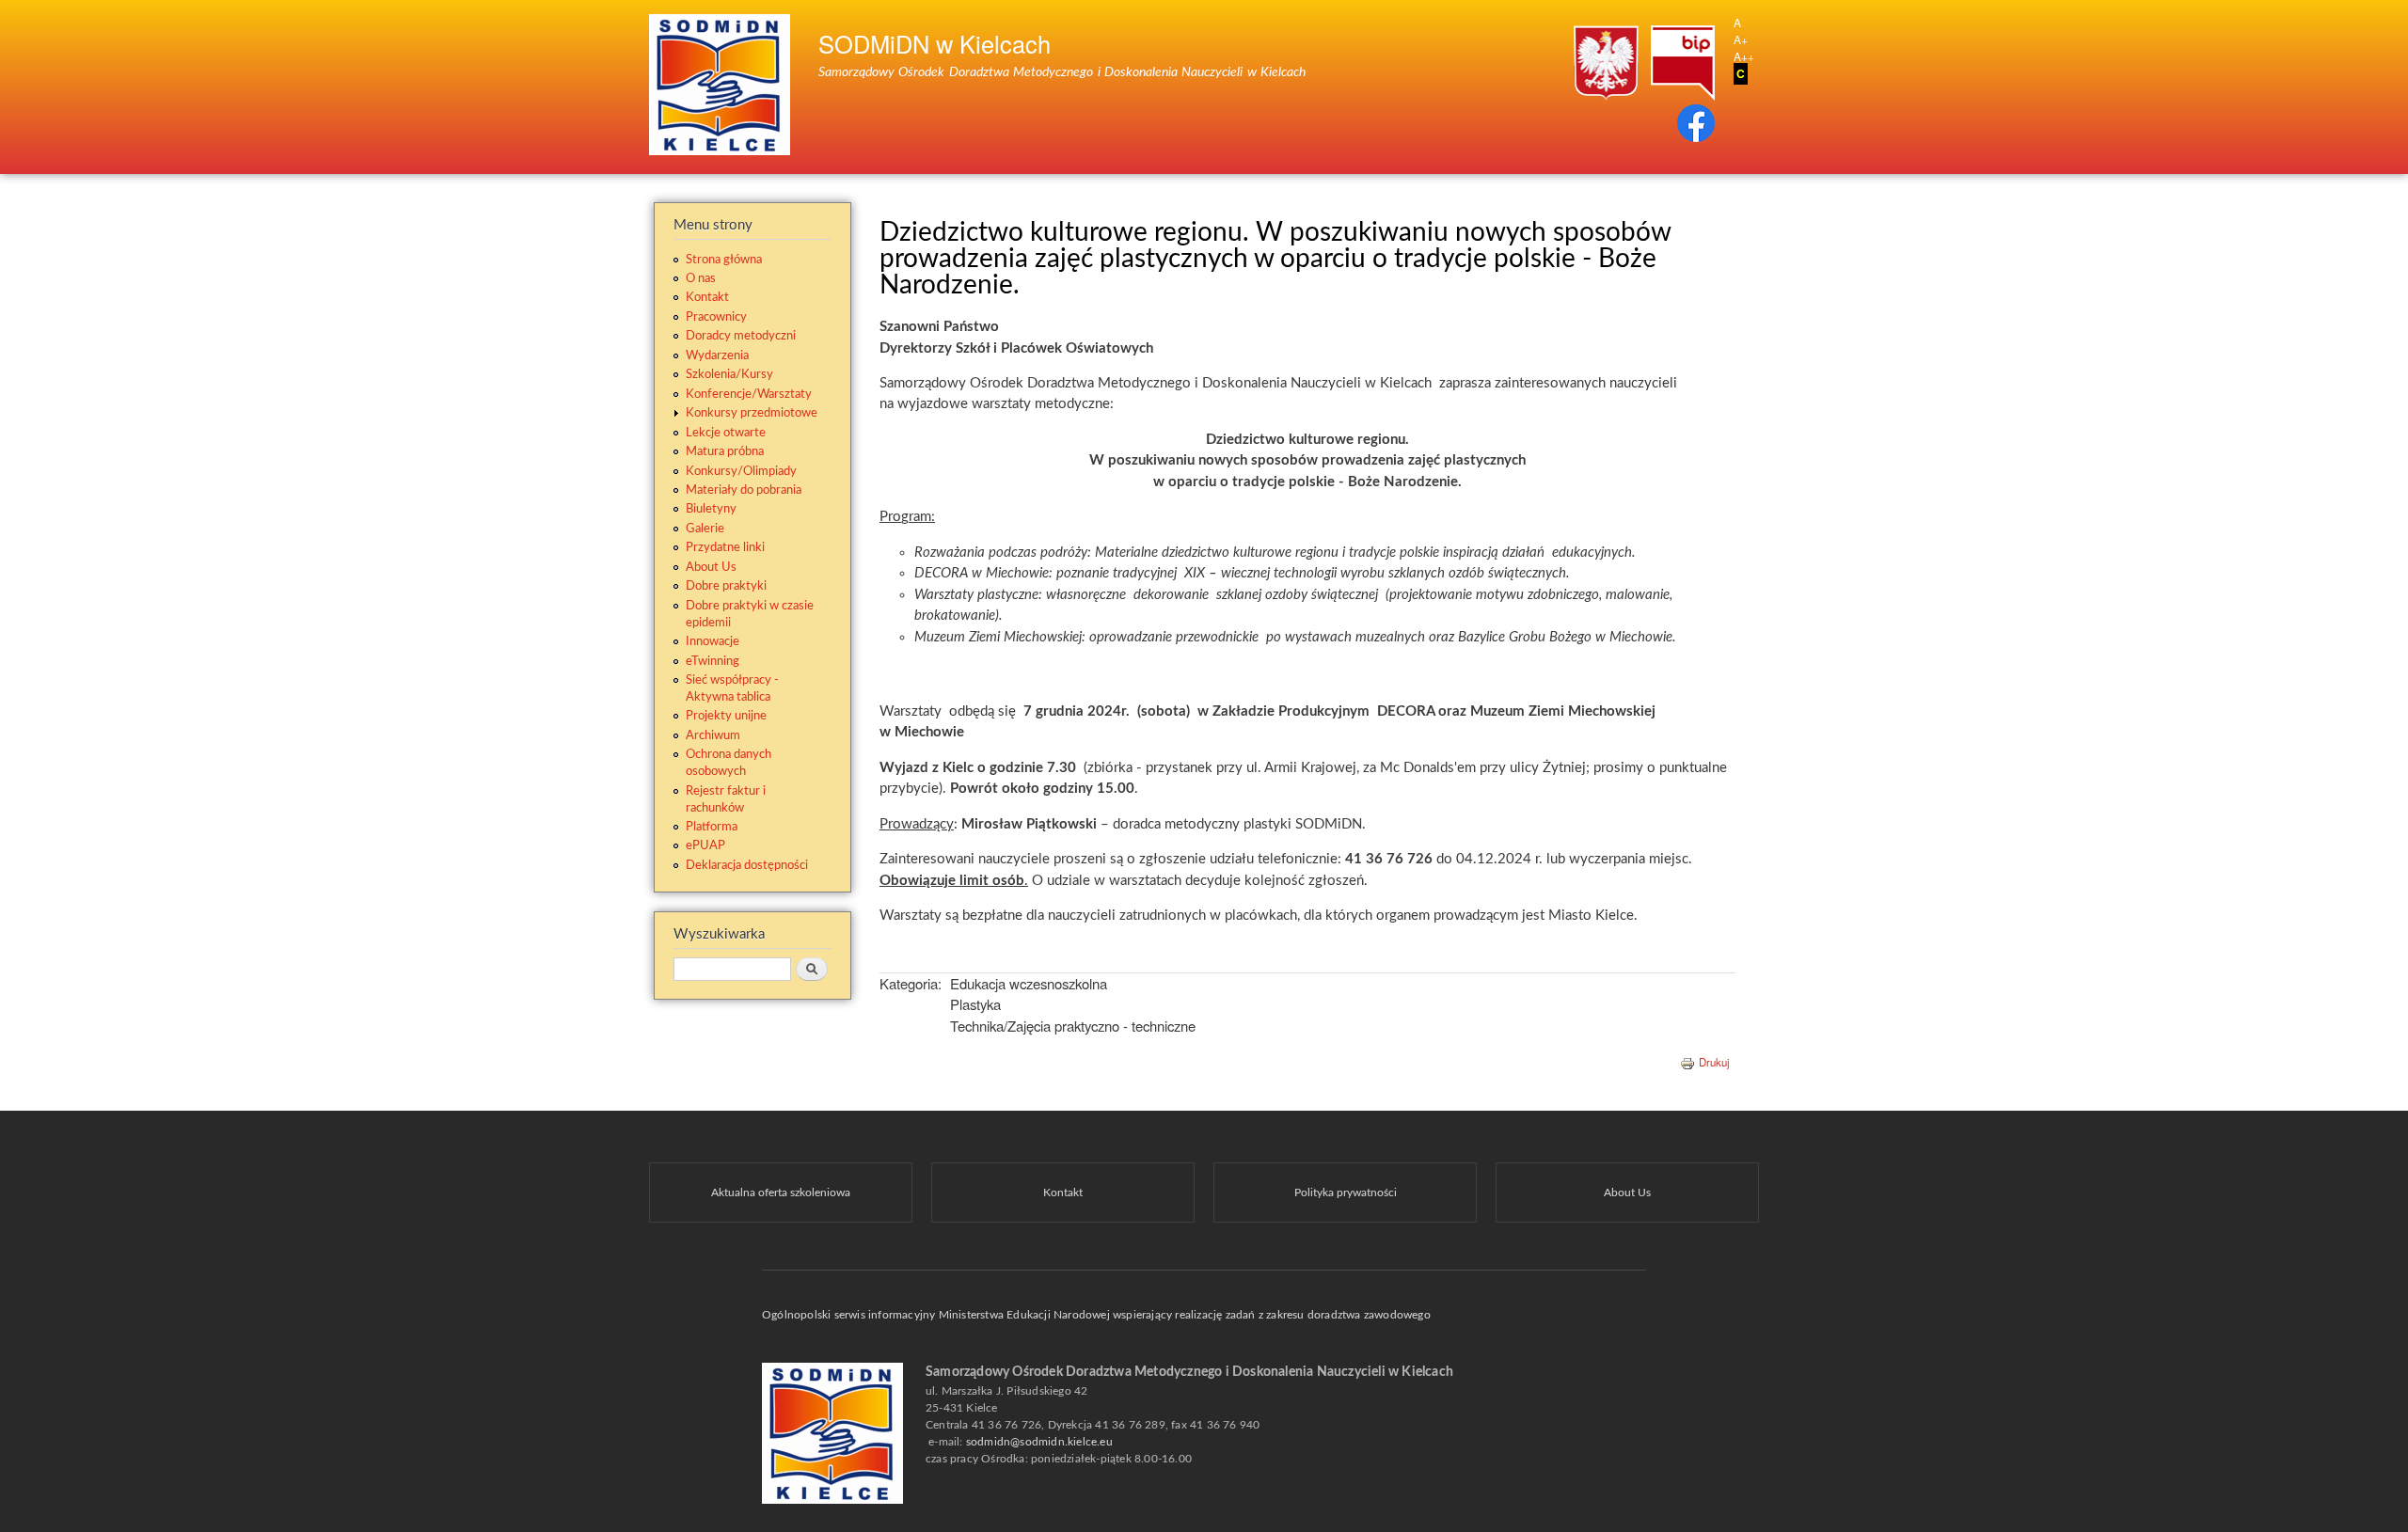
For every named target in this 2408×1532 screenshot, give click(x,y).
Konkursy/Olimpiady (741, 471)
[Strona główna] (722, 87)
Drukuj (1714, 1062)
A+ (1741, 39)
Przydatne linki (725, 547)
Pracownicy (716, 317)
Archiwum (713, 735)
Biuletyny (711, 509)
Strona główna (724, 260)
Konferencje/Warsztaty (749, 394)
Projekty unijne (726, 716)
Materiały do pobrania (744, 490)
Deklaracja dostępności (747, 865)
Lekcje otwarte (726, 433)
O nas (701, 278)
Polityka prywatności (1346, 1192)
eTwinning (713, 661)
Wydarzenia (717, 355)
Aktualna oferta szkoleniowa (781, 1192)
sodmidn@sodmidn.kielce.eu (1039, 1442)
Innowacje (713, 641)
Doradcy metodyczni (741, 336)
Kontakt (707, 297)
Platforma (712, 827)
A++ (1744, 56)
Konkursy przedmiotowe (752, 413)
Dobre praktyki (726, 586)
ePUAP (705, 845)
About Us (711, 567)
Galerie (705, 529)
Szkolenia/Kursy (729, 374)
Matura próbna (725, 451)
